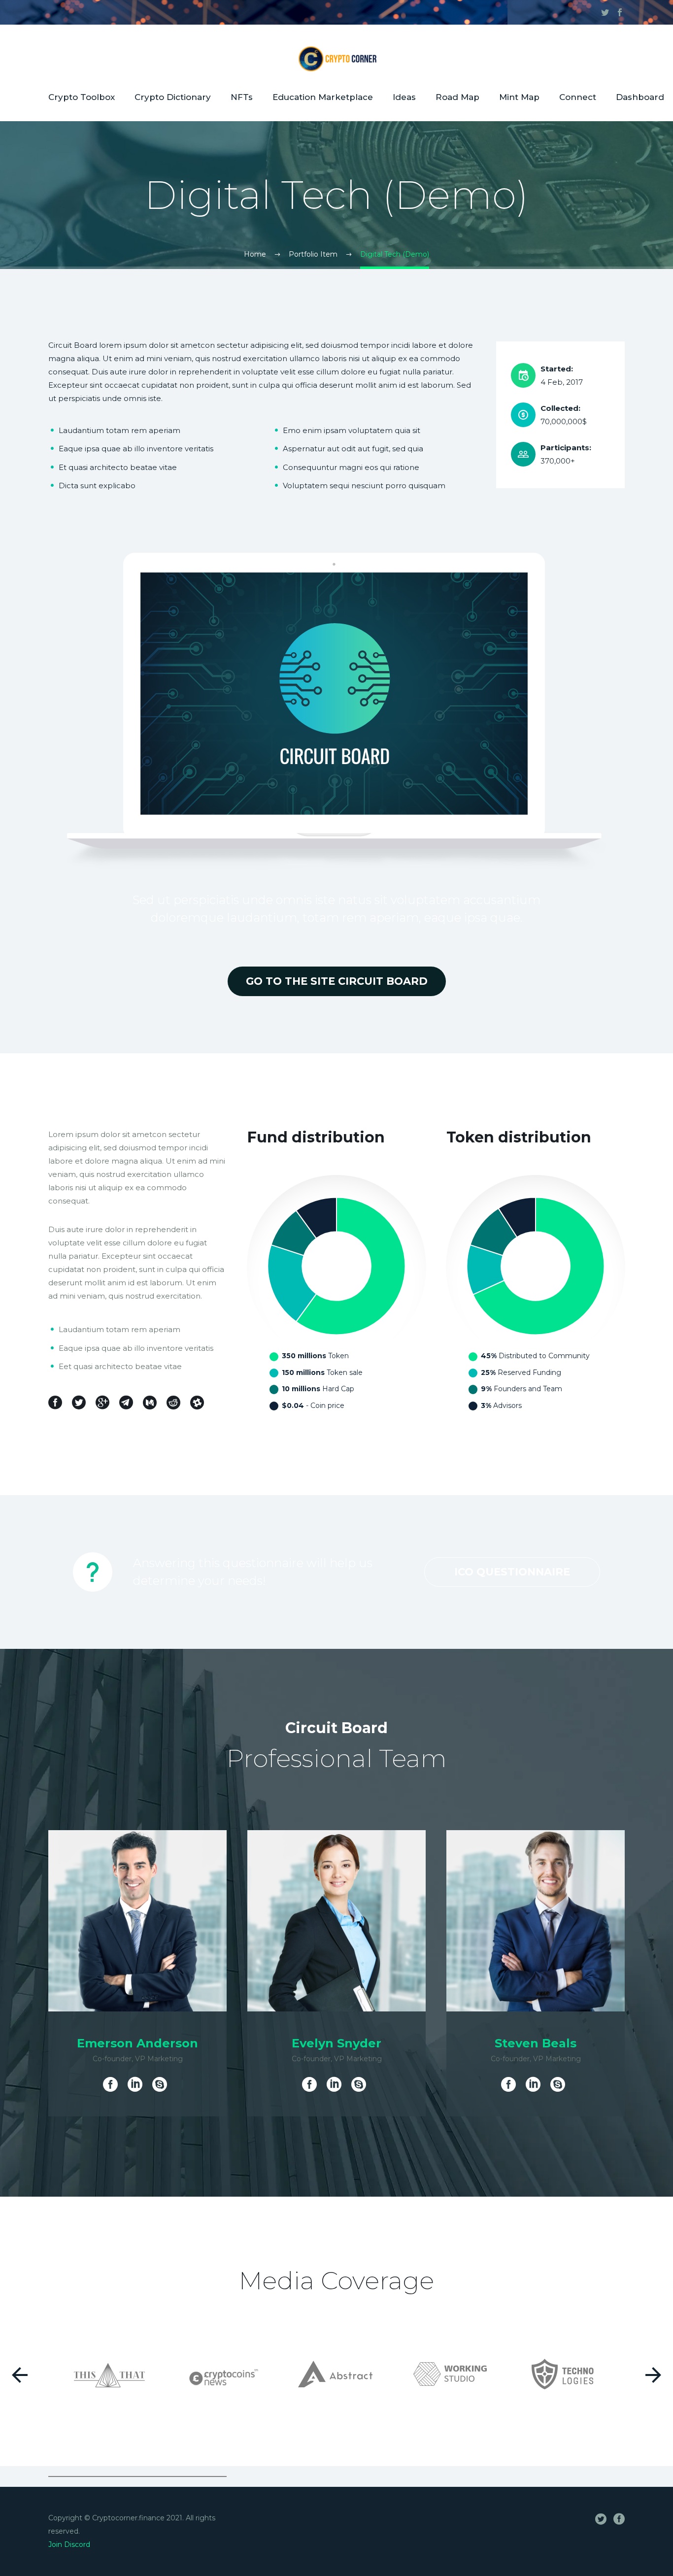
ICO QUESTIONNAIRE (512, 1572)
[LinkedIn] (135, 2084)
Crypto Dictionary (173, 97)
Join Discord (69, 2544)
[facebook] (620, 12)
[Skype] (160, 2084)
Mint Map (519, 97)
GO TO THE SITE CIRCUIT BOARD (337, 981)
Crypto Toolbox (82, 97)
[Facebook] (113, 2084)
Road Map (457, 97)
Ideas (404, 97)
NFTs (242, 97)
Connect (578, 97)
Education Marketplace (323, 97)
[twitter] (605, 12)
